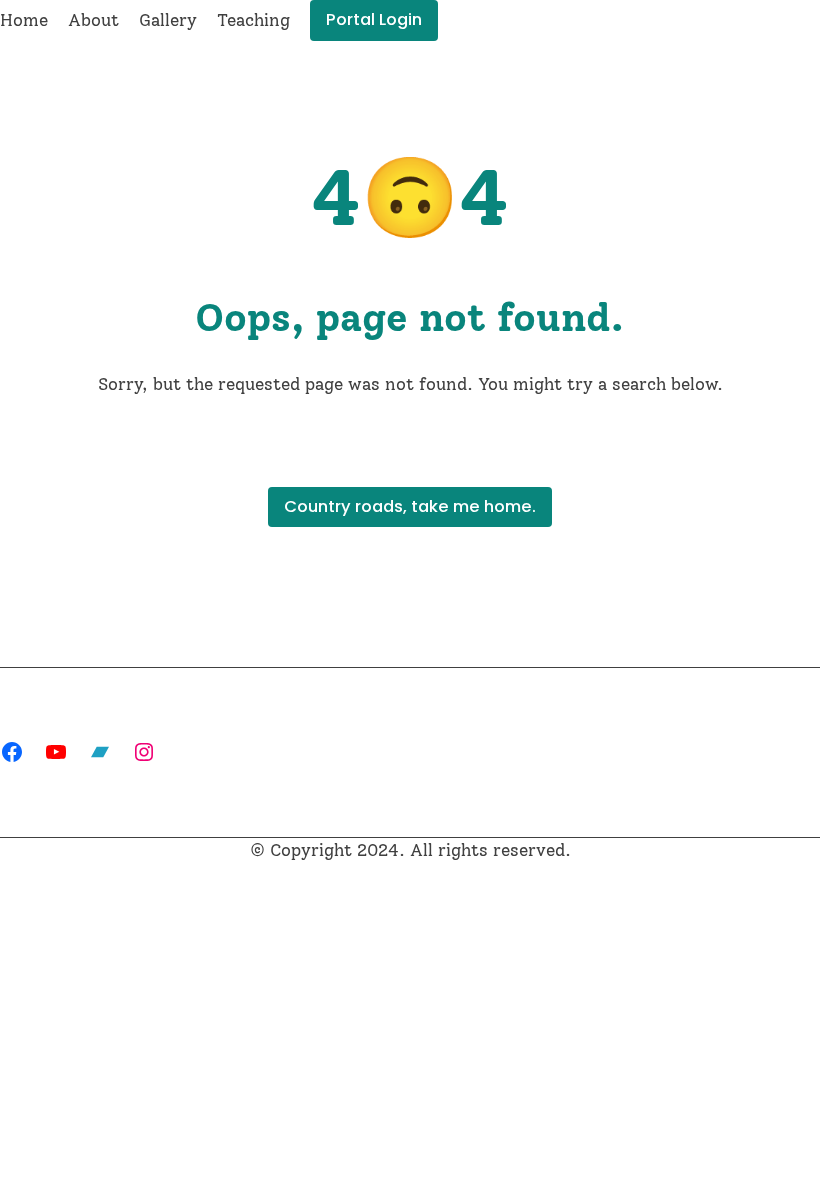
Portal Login (374, 19)
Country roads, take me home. (410, 506)
